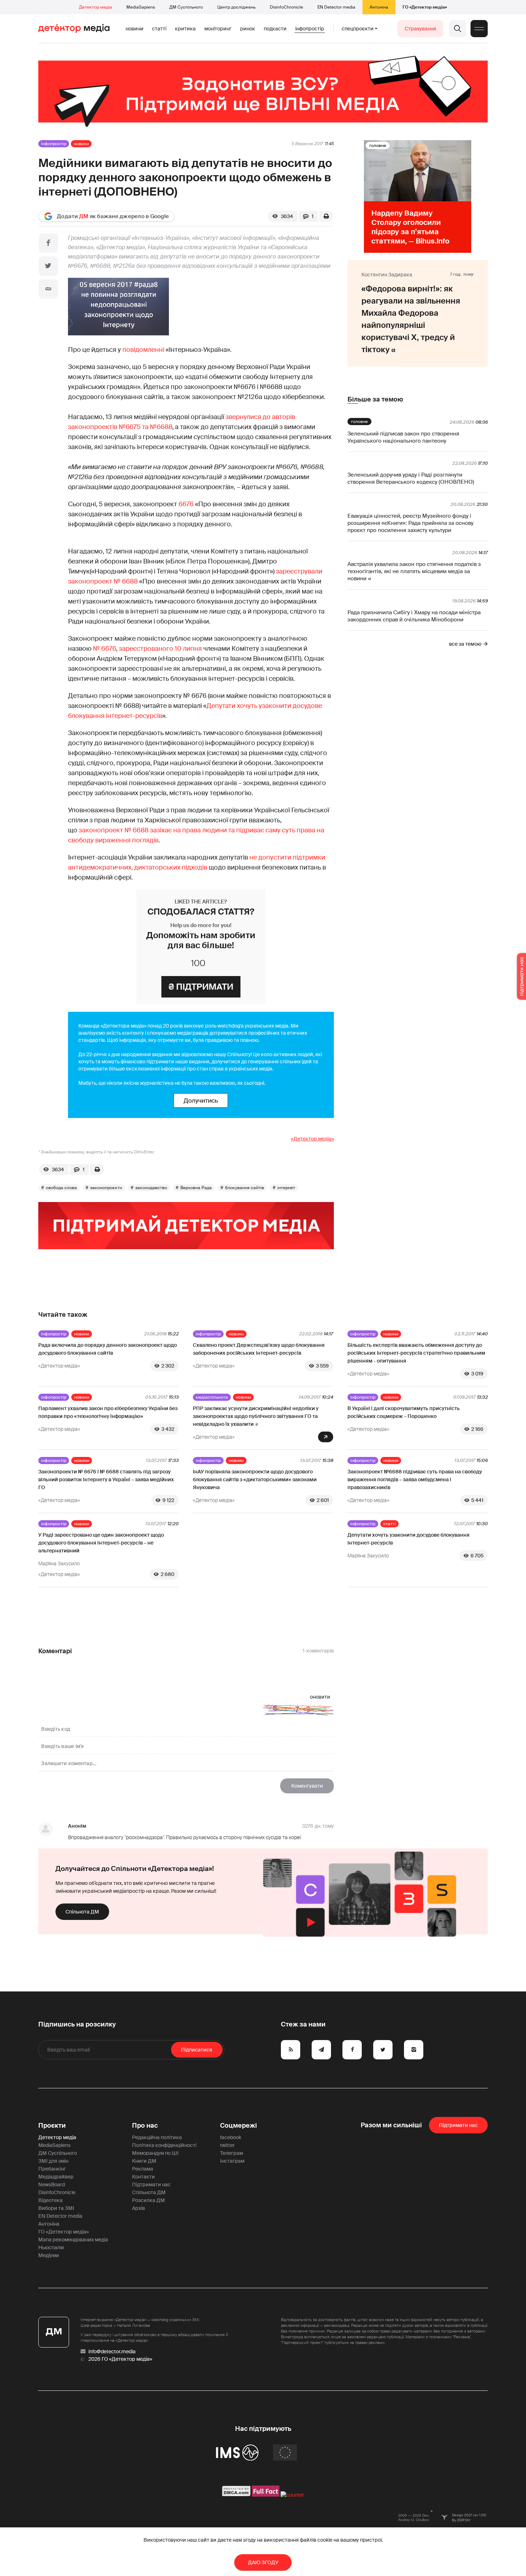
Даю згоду (263, 2562)
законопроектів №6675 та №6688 (120, 427)
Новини (135, 29)
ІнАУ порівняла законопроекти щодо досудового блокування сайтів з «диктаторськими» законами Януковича (255, 1479)
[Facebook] (48, 243)
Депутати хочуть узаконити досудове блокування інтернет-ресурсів (408, 1539)
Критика (185, 29)
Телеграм (232, 2153)
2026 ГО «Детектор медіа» (120, 2359)
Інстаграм (232, 2161)
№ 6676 (104, 649)
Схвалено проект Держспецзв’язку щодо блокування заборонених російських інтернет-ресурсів (259, 1349)
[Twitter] (48, 266)
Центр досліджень (236, 7)
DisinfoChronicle (286, 7)
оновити (320, 1697)
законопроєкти (106, 1188)
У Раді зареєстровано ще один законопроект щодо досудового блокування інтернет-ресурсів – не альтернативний (101, 1543)
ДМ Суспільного (186, 7)
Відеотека (50, 2200)
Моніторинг (218, 29)
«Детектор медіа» (312, 1139)
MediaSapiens (141, 7)
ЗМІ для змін (53, 2161)
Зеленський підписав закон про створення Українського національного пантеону (403, 437)
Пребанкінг (52, 2169)
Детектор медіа (96, 7)
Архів (138, 2208)
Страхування (420, 29)
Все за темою (465, 644)
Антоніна (379, 7)
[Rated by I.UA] (292, 2495)
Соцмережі (238, 2126)
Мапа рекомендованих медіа (73, 2240)
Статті (159, 29)
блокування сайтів (245, 1188)
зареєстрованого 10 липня (160, 649)
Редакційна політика (157, 2137)
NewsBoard (52, 2185)
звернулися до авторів (260, 417)
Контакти (143, 2177)
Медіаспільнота (212, 1397)
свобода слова (61, 1188)
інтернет (286, 1188)
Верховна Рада (196, 1188)
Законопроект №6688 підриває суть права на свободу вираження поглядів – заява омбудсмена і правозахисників (415, 1479)
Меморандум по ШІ (155, 2153)
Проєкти (52, 2126)
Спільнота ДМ (82, 1912)
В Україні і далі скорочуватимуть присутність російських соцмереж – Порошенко (404, 1412)
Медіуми (49, 2255)
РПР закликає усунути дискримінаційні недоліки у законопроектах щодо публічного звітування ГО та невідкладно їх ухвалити (256, 1416)
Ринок (248, 29)
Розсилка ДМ (148, 2200)
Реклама (143, 2169)
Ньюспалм (51, 2247)
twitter (227, 2145)
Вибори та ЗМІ (56, 2208)
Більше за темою (375, 399)
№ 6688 (126, 581)
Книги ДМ (144, 2161)
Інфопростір (310, 29)
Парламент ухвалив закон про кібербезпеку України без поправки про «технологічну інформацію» (108, 1412)
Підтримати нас (151, 2185)
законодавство (151, 1188)
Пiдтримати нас (458, 2125)
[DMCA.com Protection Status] (236, 2495)
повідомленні (143, 350)
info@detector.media (112, 2351)
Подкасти (275, 29)
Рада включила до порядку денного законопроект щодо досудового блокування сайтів (108, 1349)
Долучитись (201, 1100)
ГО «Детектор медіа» (425, 7)
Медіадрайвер (56, 2177)
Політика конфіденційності (164, 2145)
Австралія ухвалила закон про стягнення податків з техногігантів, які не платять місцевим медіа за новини (414, 571)
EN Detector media (336, 7)
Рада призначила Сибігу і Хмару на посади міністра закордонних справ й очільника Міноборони (414, 616)
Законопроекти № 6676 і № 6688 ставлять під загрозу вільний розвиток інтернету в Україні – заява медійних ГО (106, 1479)
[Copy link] (48, 289)
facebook (231, 2137)
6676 (186, 504)
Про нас (145, 2126)
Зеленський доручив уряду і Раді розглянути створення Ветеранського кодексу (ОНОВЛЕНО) (411, 478)
